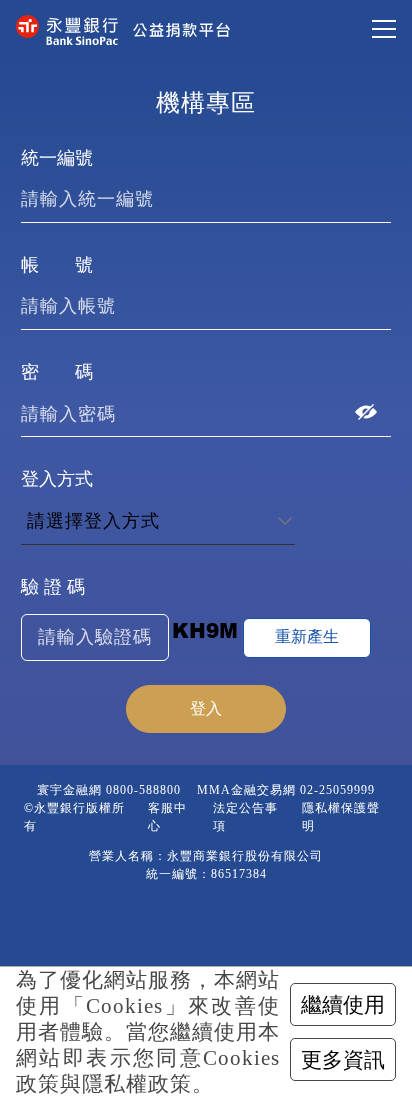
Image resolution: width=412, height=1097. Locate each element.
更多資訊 (343, 1059)
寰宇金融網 (69, 790)
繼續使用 (343, 1004)
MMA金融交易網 (246, 790)
